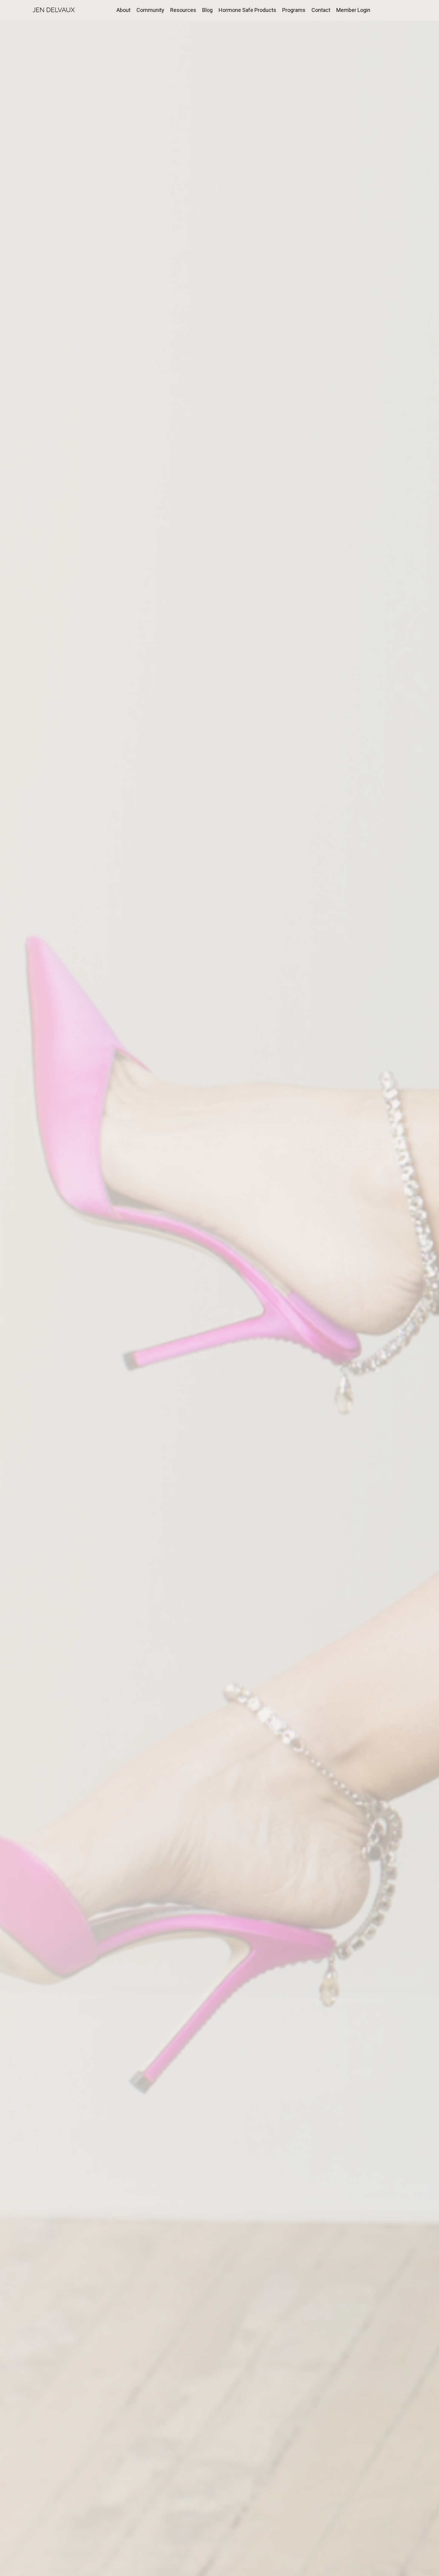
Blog (207, 10)
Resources (183, 10)
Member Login (353, 10)
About (123, 10)
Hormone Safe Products (247, 10)
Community (150, 10)
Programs (294, 10)
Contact (321, 10)
